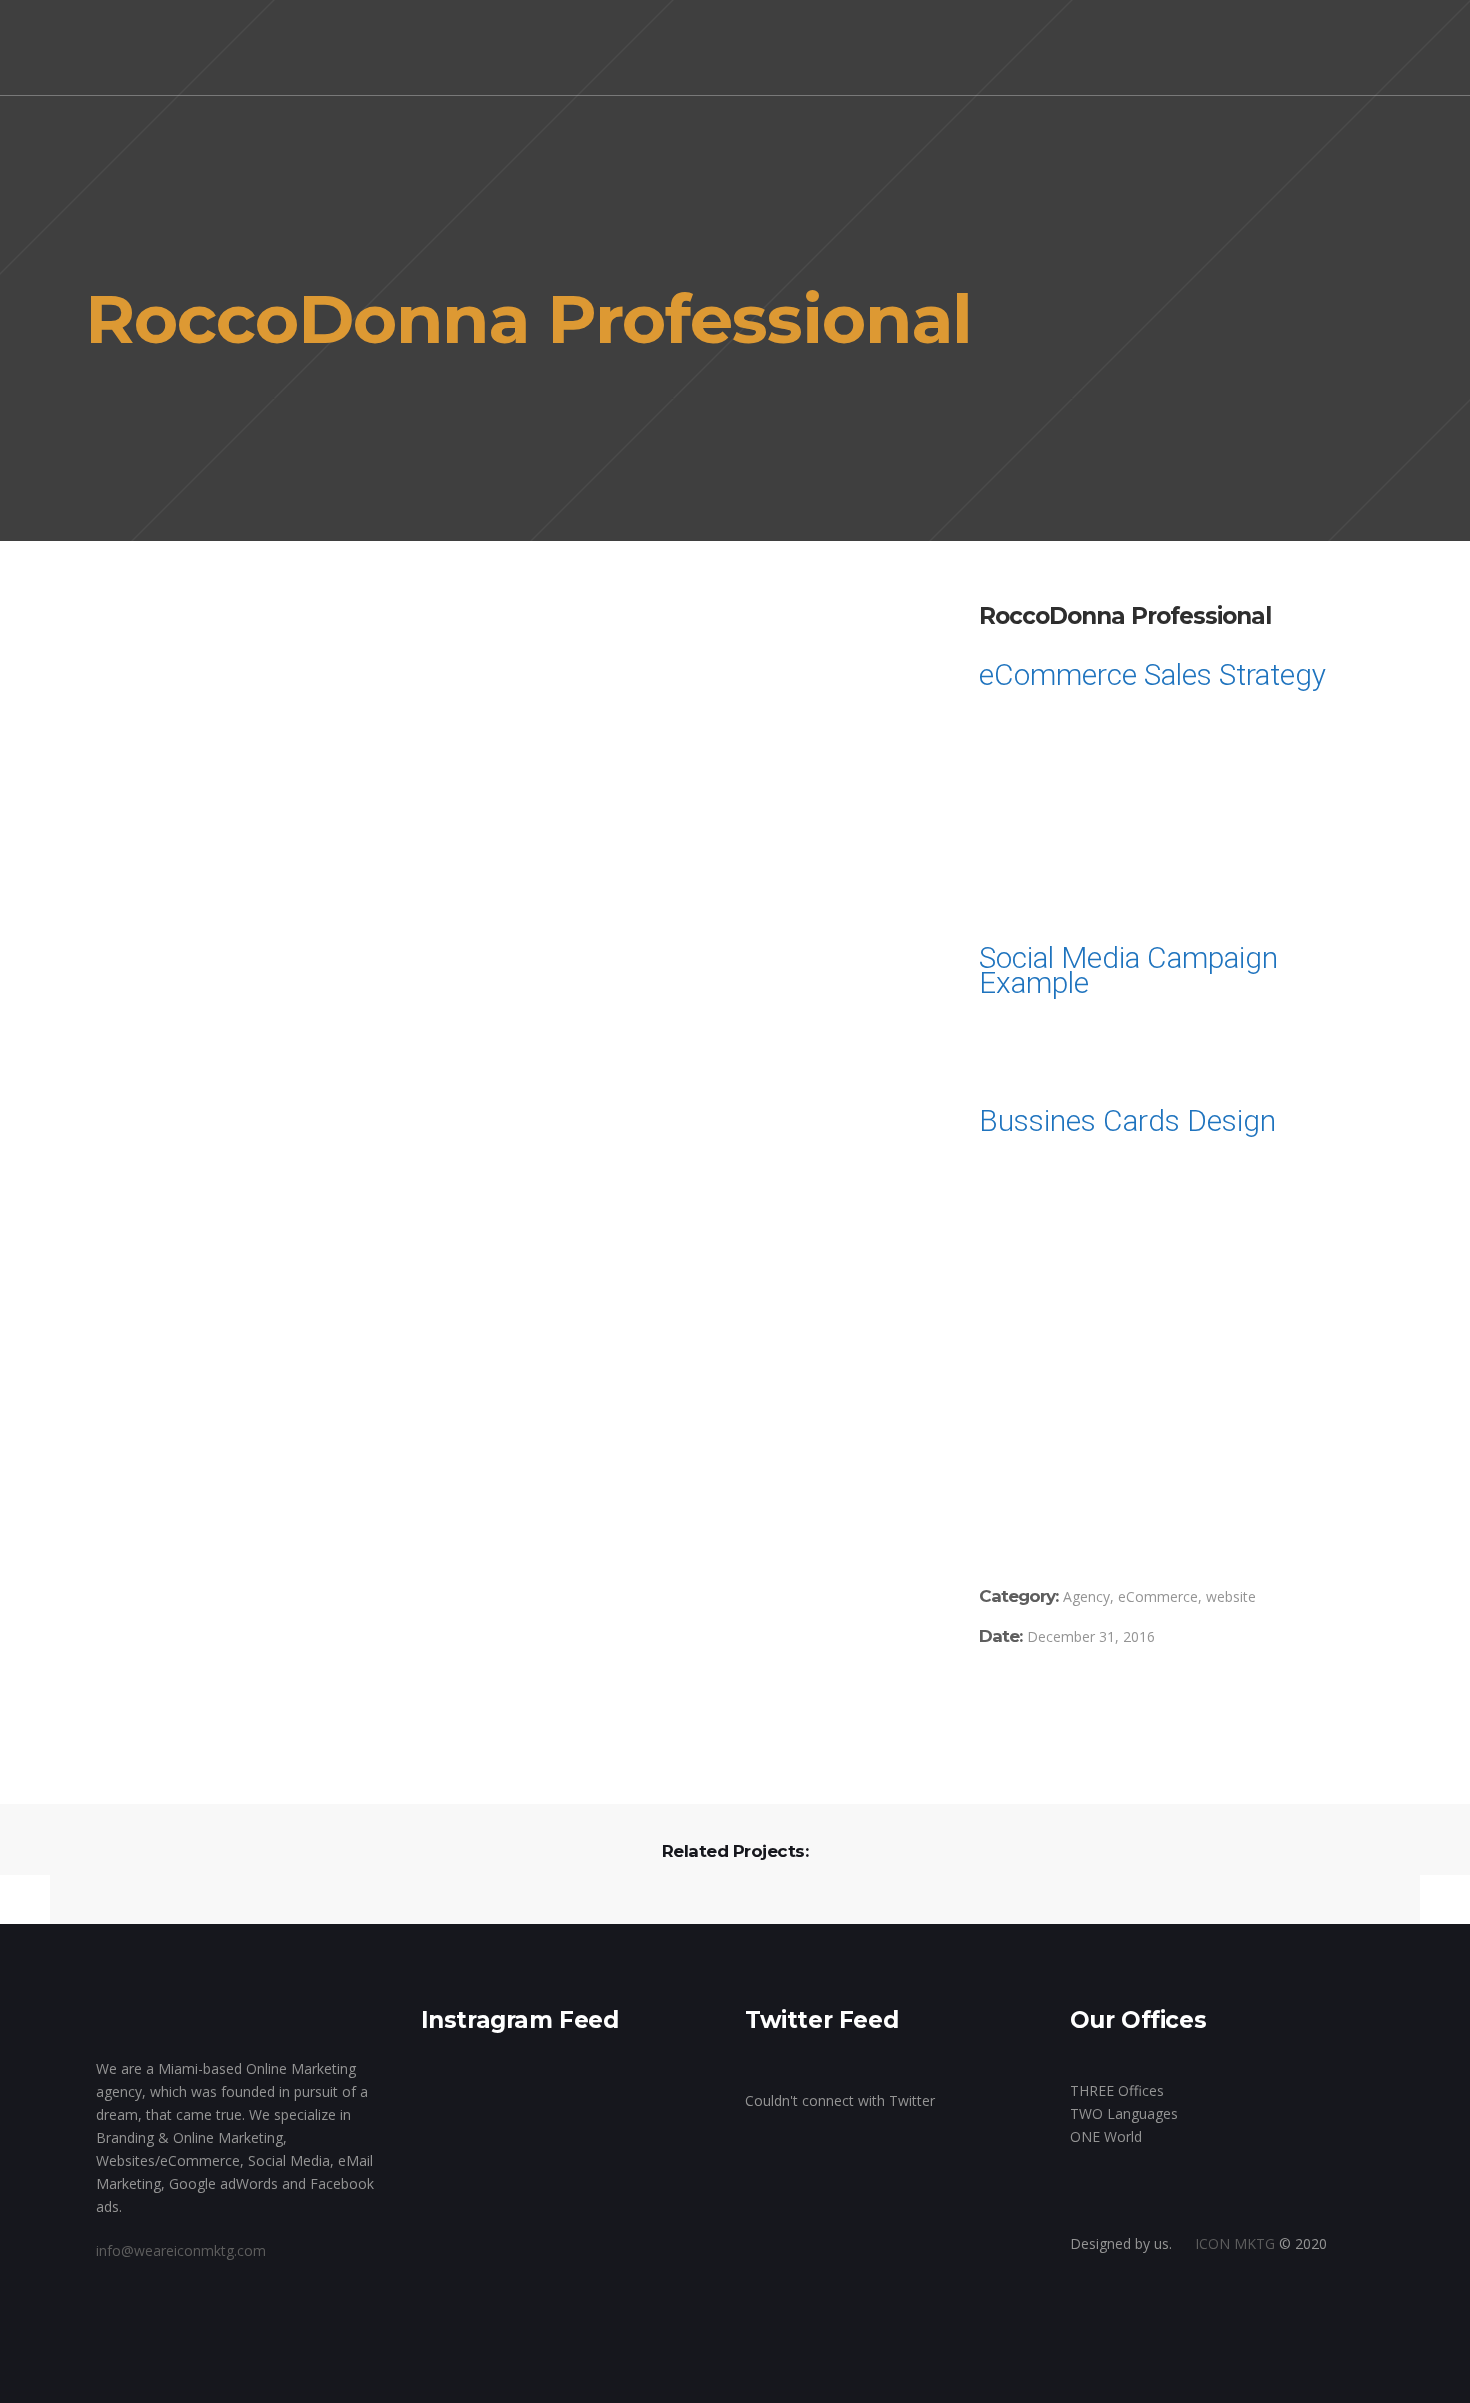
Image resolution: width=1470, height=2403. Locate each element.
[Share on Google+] (1044, 1708)
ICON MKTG (1235, 2243)
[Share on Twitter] (1015, 1708)
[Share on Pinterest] (1102, 1708)
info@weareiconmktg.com (181, 2250)
